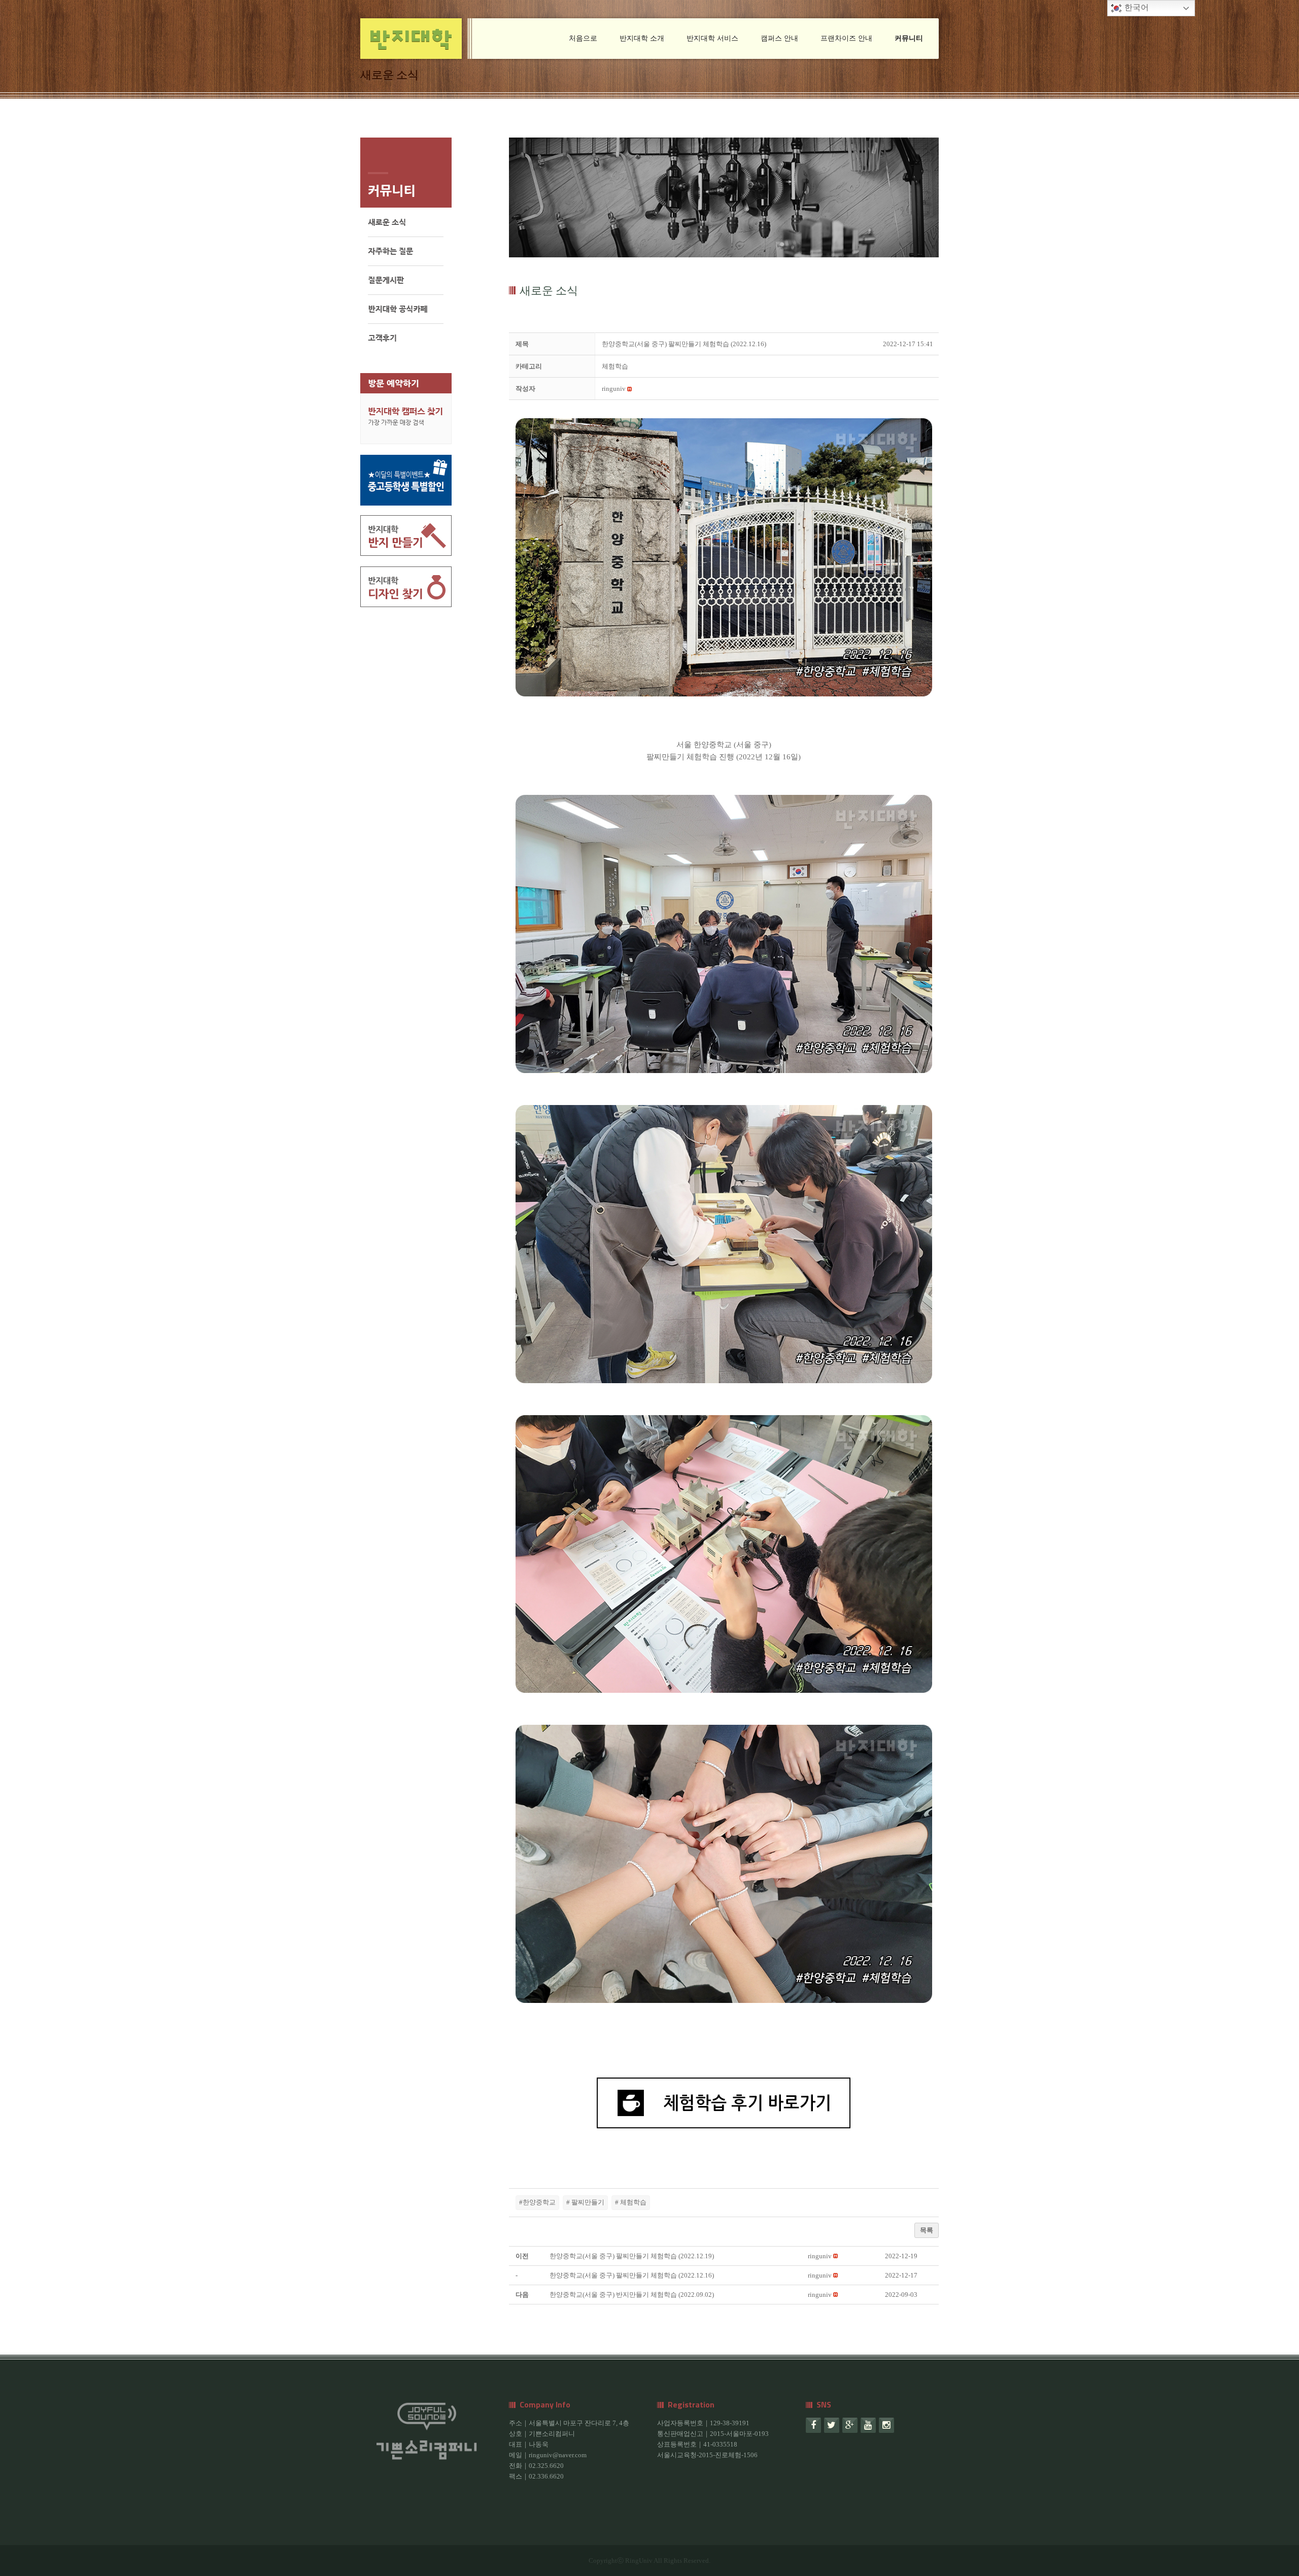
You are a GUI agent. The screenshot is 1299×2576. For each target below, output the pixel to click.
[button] (614, 389)
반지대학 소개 (642, 38)
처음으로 (583, 38)
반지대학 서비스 (712, 38)
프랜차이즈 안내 (846, 38)
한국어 (1136, 7)
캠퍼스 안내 (779, 38)
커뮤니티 (909, 38)
